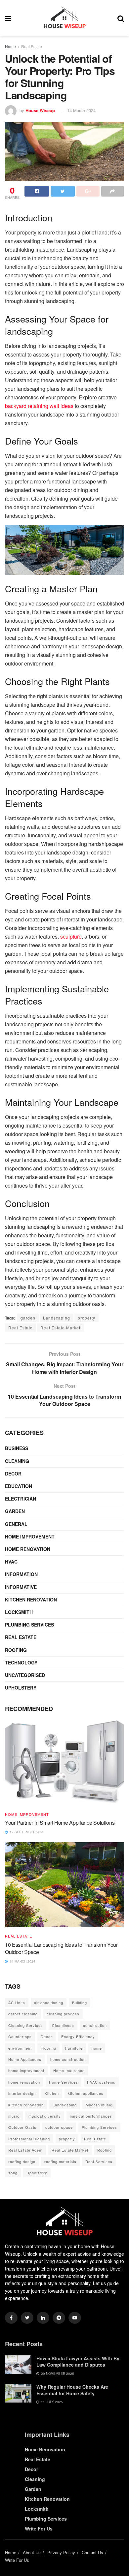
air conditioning (49, 2002)
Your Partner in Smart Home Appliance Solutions (60, 1823)
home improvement (26, 2070)
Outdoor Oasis (22, 2127)
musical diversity (45, 2116)
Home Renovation (28, 1549)
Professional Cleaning (29, 2139)
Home (10, 46)
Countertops (20, 2036)
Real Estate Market (60, 1328)
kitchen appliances (86, 2093)
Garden (15, 1511)
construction (95, 2025)
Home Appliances (25, 2059)
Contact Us (92, 2552)
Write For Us (39, 2529)
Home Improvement (30, 1536)
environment (20, 2048)
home (97, 2048)
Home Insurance (69, 2070)
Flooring (48, 2048)
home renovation (24, 2082)
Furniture (74, 2048)
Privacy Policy (61, 2552)
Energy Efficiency (78, 2036)
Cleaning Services (26, 2025)
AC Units (17, 2002)
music (14, 2116)
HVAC (11, 1562)
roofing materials (60, 2161)
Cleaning (17, 1461)
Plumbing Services (29, 1625)
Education (19, 1486)
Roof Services (99, 2161)
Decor (13, 1474)
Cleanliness (63, 2025)
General (16, 1524)
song (13, 2173)
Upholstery (21, 1688)
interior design (22, 2093)
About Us (32, 2552)
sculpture (71, 936)
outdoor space (59, 2127)
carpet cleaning (23, 2014)
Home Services (64, 2082)
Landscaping (57, 1318)
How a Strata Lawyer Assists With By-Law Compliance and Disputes (79, 2362)
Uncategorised (25, 1675)
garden (28, 1318)
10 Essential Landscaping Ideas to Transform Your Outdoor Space (61, 1948)
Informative (21, 1587)
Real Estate (32, 46)
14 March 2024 (81, 110)
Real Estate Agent (25, 2150)
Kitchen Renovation (31, 1599)
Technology (21, 1662)
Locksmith (19, 1612)
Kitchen (52, 2093)
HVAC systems (101, 2082)
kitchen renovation (26, 2105)
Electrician (21, 1499)
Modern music (99, 2105)
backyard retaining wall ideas (39, 406)
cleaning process (63, 2014)
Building (80, 2002)
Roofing (16, 1650)
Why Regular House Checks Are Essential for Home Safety (72, 2390)
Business (17, 1448)
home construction (68, 2059)
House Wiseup (40, 110)
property (86, 1318)
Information (21, 1574)
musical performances (91, 2116)
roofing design (22, 2161)
